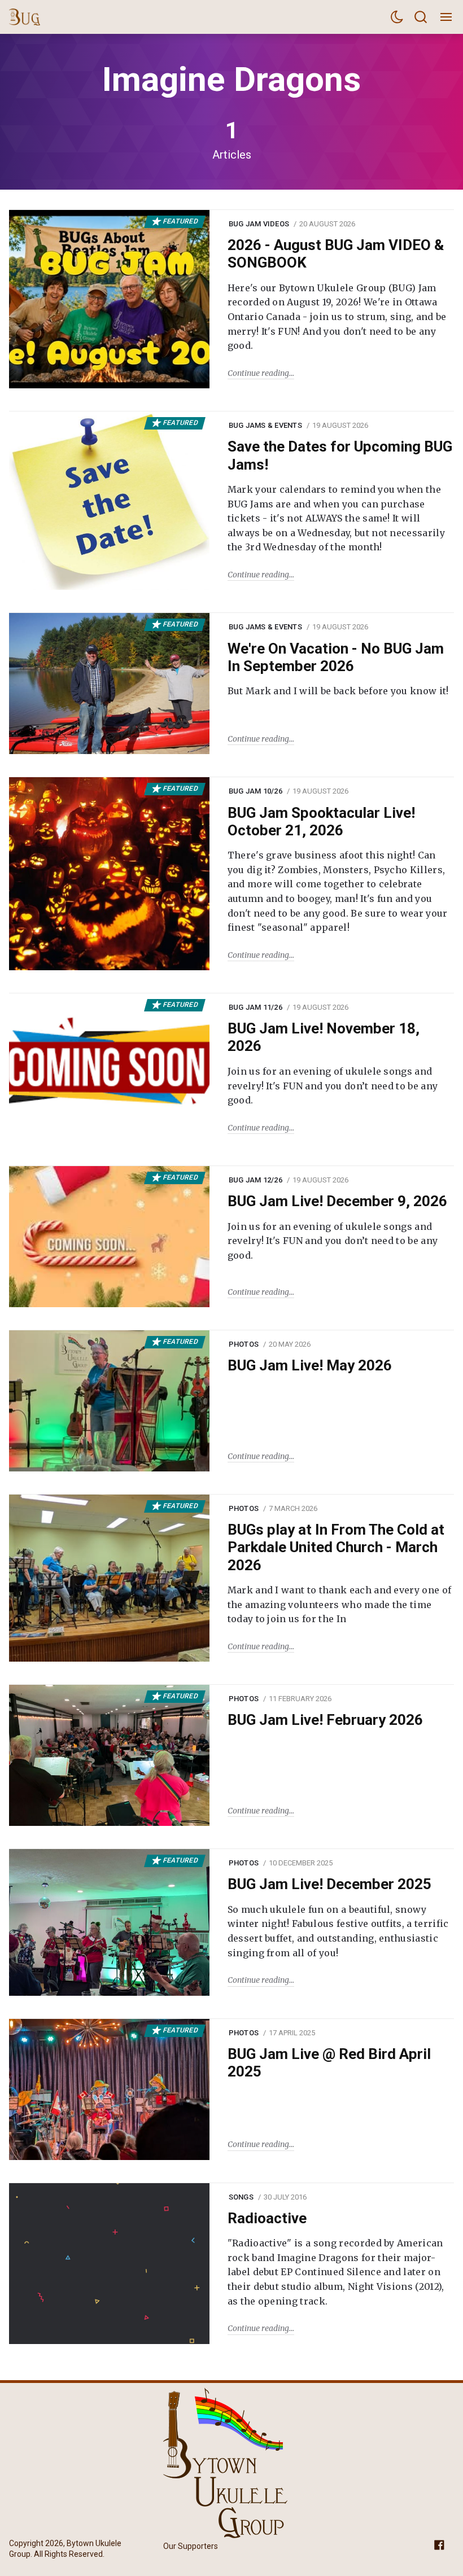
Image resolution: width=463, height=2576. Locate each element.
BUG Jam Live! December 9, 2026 (337, 1201)
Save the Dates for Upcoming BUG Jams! (340, 455)
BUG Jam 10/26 (255, 791)
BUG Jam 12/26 (255, 1180)
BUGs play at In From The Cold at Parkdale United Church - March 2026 (336, 1547)
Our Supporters (191, 2546)
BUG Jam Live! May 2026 (310, 1365)
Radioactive (267, 2218)
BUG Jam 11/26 (255, 1007)
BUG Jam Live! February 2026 (325, 1720)
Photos (244, 1344)
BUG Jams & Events (265, 425)
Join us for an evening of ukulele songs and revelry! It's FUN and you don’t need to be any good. (333, 1086)
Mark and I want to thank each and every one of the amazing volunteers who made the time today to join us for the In (340, 1604)
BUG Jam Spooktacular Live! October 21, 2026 (321, 822)
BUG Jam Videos (259, 224)
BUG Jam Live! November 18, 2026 (324, 1037)
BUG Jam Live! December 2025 (329, 1884)
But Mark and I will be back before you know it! (338, 691)
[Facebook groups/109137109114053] (439, 2544)
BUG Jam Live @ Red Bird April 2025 (329, 2063)
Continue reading (258, 373)
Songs (241, 2197)
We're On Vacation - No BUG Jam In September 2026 (336, 657)
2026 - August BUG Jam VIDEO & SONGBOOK (336, 254)
